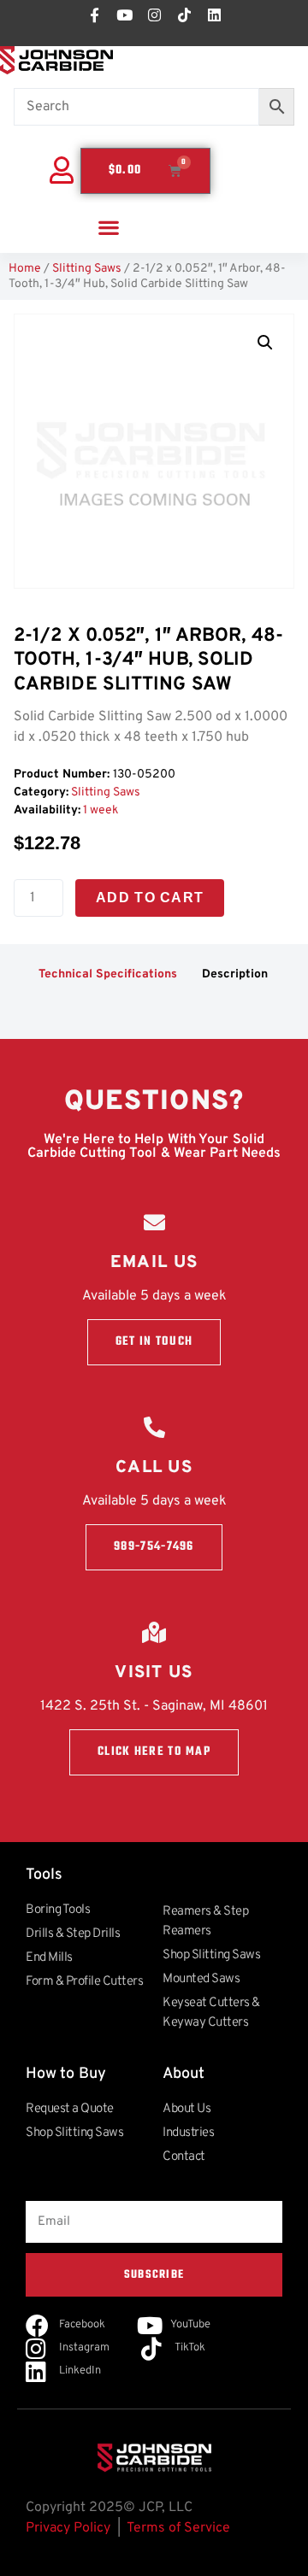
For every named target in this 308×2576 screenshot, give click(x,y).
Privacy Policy (68, 2528)
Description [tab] (235, 974)
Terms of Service (178, 2528)
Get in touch (154, 1342)
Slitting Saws (87, 269)
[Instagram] (154, 15)
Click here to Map (154, 1752)
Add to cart (150, 898)
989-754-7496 (154, 1547)
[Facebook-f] (94, 15)
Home (25, 269)
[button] (108, 228)
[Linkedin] (214, 15)
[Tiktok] (184, 15)
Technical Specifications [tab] (108, 974)
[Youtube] (124, 15)
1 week (101, 810)
